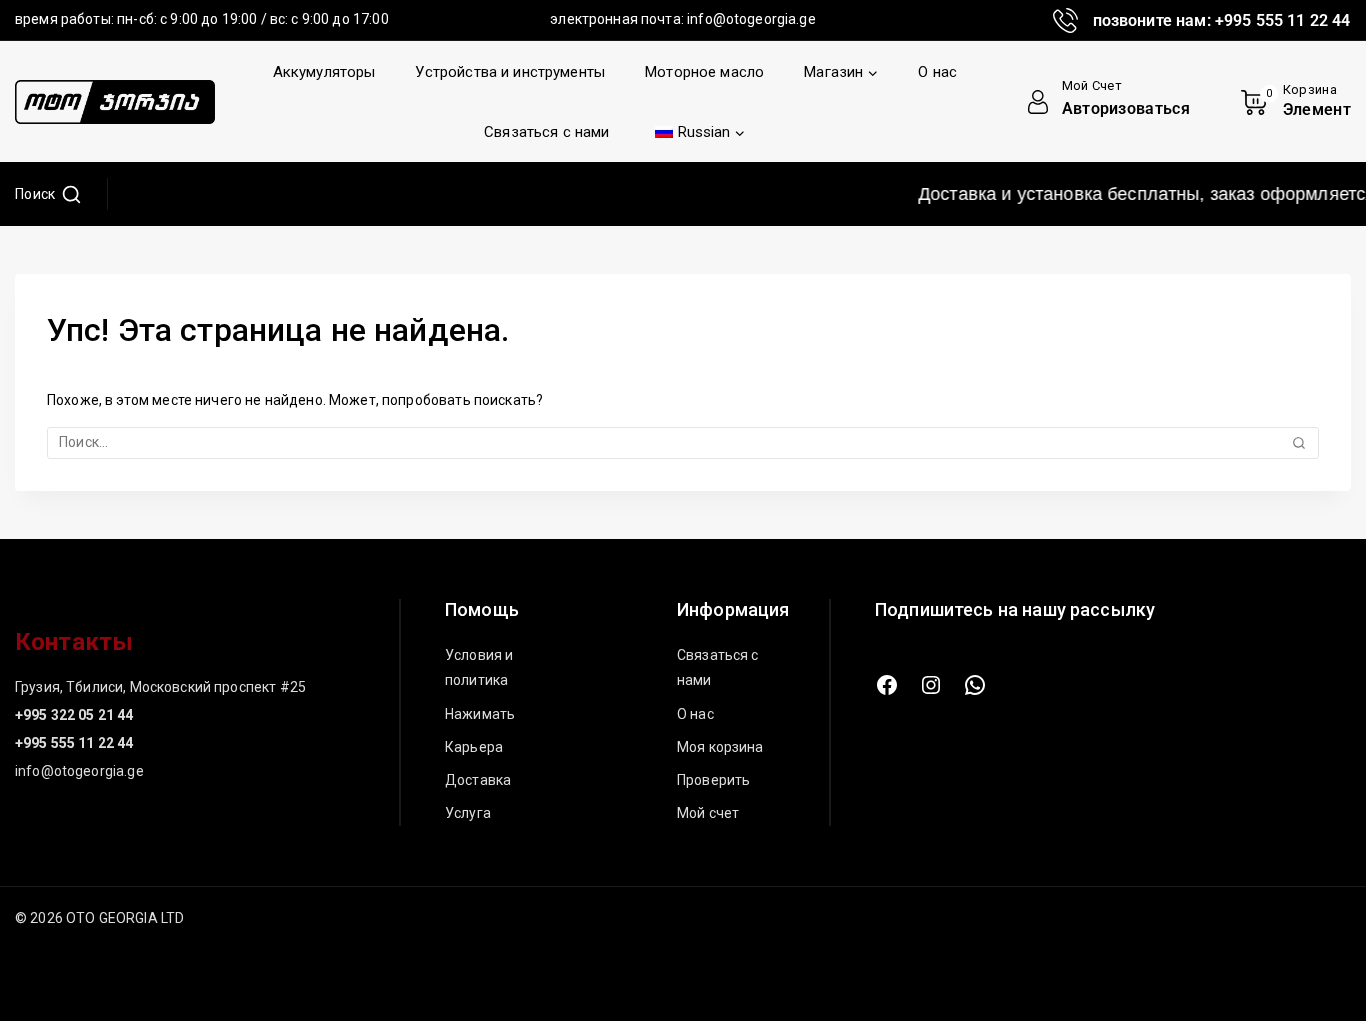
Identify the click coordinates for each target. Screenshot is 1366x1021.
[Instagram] (931, 685)
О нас (937, 72)
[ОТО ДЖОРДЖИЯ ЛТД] (115, 102)
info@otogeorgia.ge (751, 19)
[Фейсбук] (887, 685)
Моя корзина (720, 747)
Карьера (474, 747)
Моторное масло (704, 72)
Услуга (468, 813)
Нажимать (480, 714)
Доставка (478, 780)
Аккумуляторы (324, 72)
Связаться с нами (546, 132)
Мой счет (708, 813)
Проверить (713, 780)
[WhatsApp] (975, 685)
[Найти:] (683, 442)
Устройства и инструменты (510, 72)
